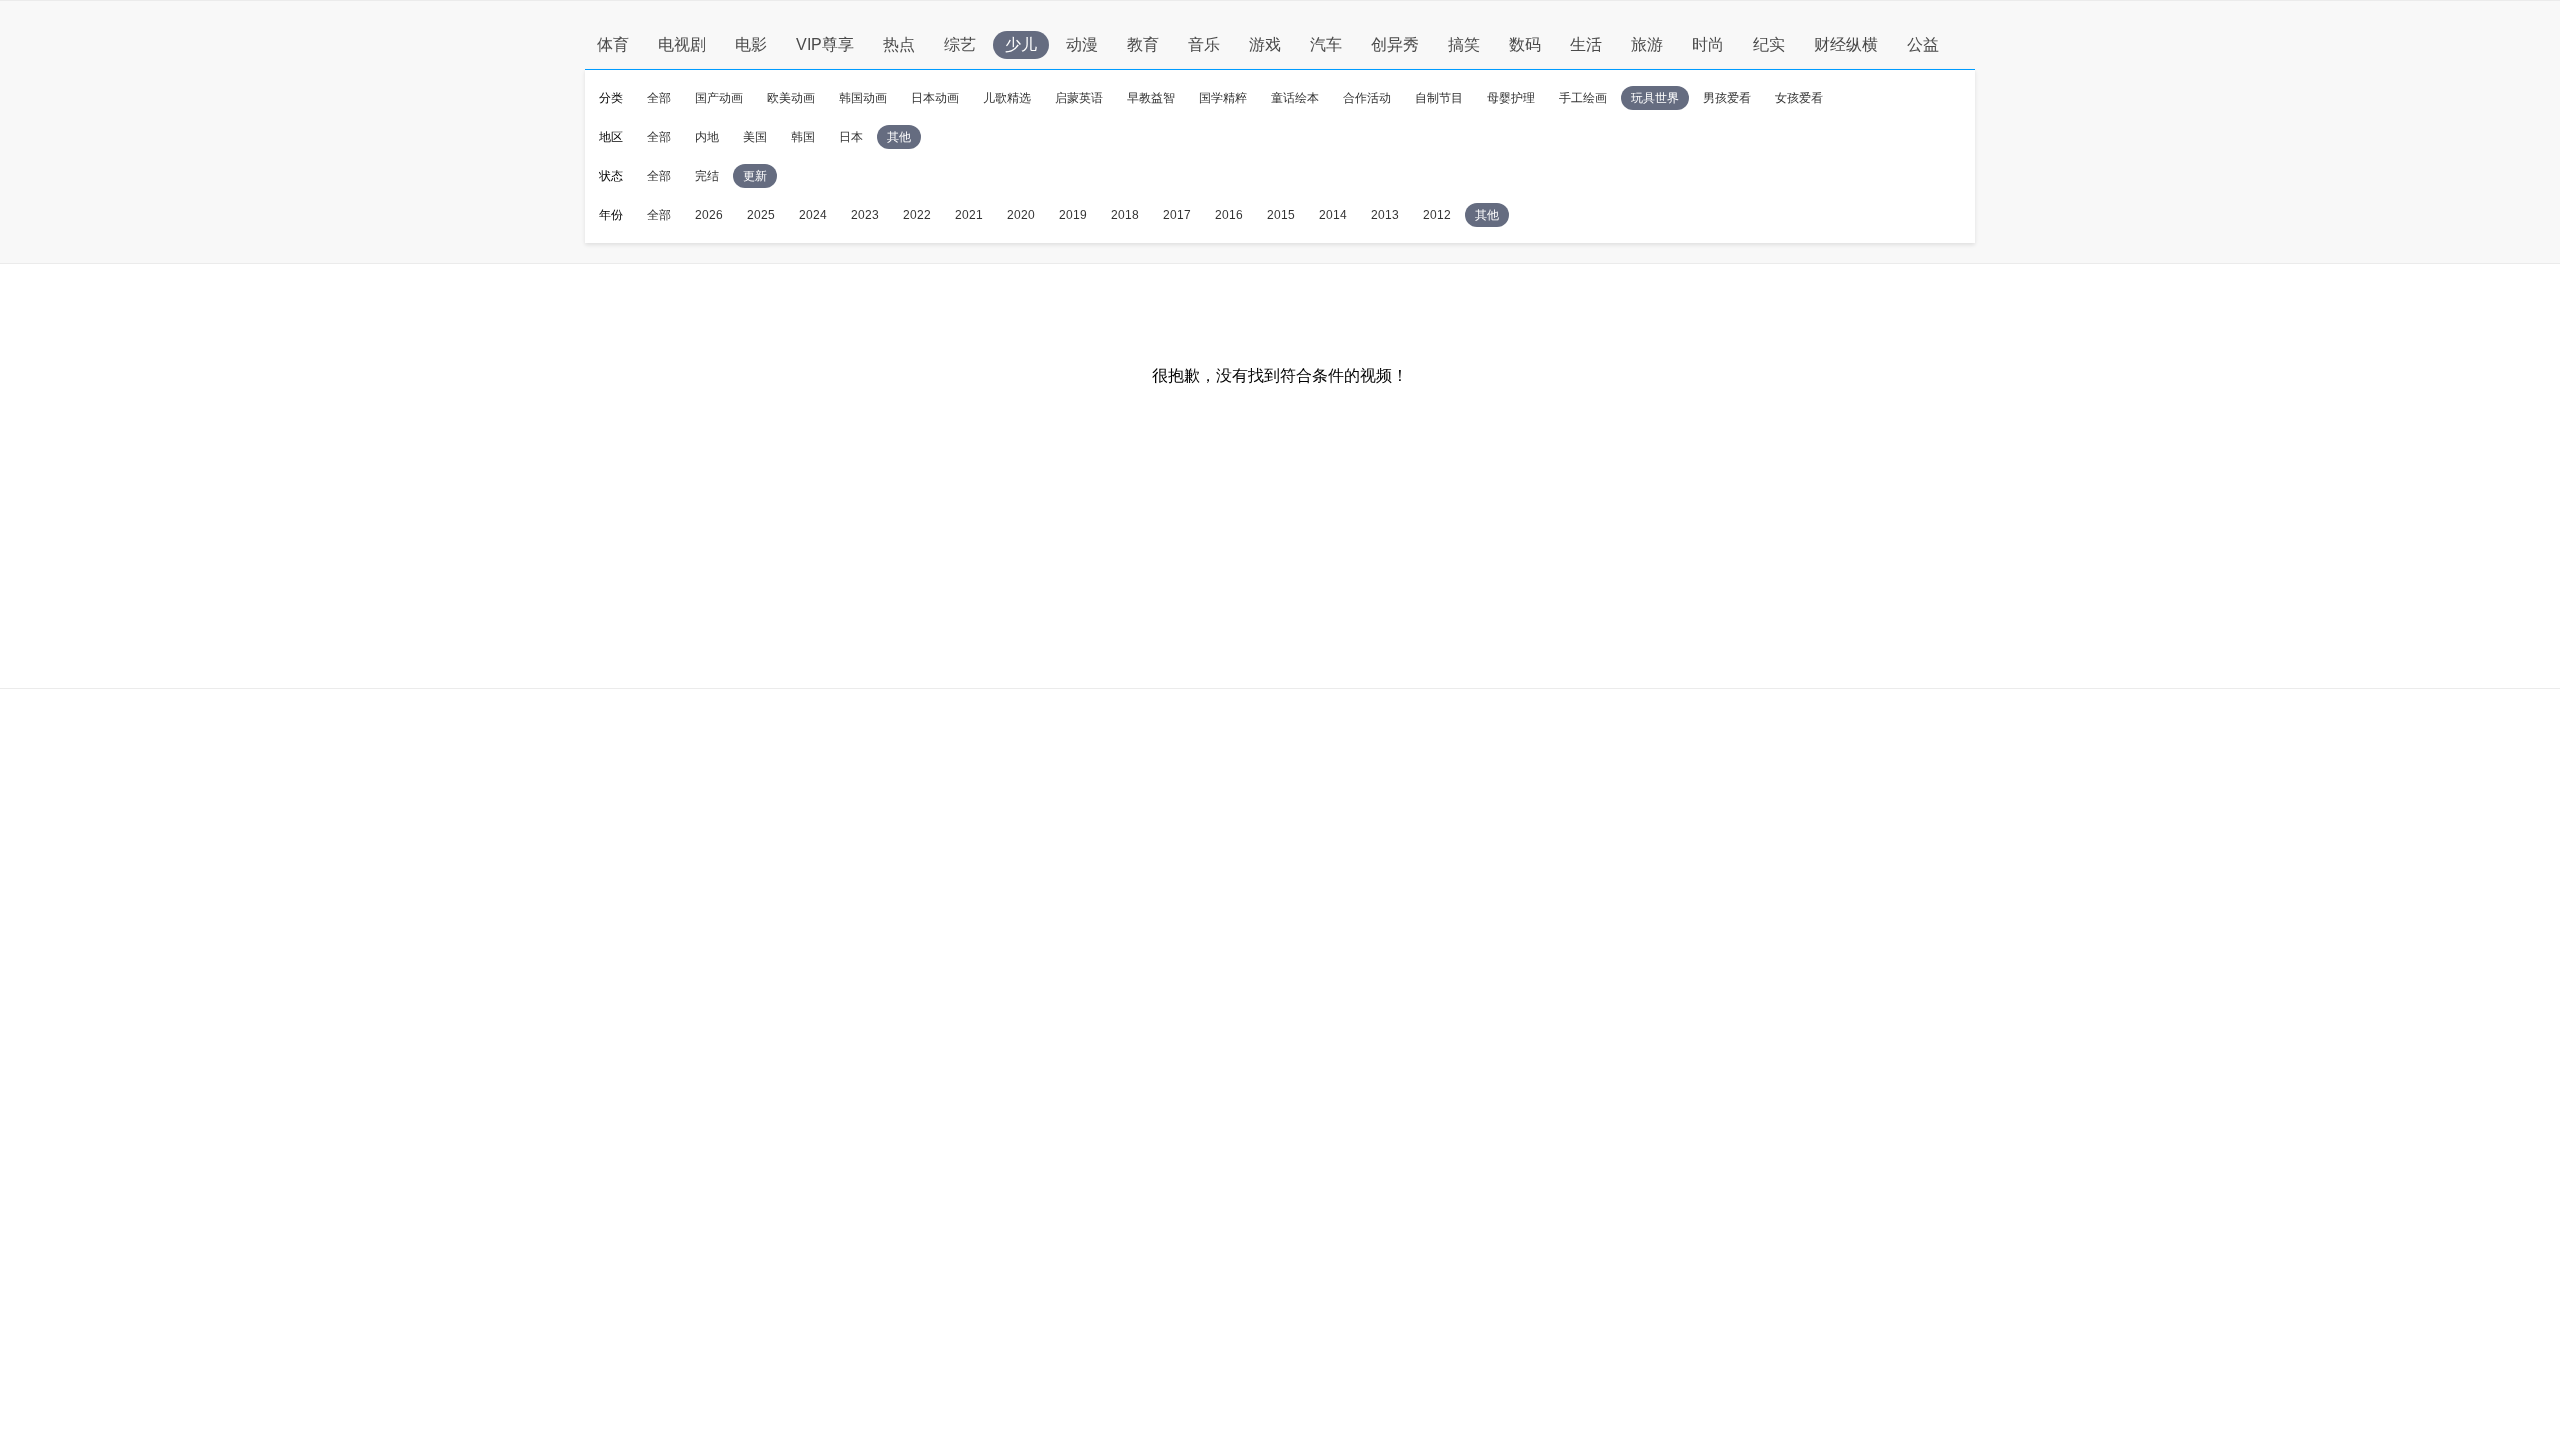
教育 (1143, 44)
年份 (611, 215)
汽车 (1326, 44)
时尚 (1708, 44)
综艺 (960, 44)
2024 (813, 215)
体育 (613, 44)
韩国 (803, 137)
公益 (1923, 44)
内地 (707, 137)
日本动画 (935, 98)
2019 (1073, 215)
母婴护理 (1511, 98)
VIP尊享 (825, 44)
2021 (969, 215)
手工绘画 (1583, 98)
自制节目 (1439, 98)
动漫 (1082, 44)
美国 (755, 137)
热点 (899, 44)
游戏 (1265, 44)
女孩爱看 (1799, 98)
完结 (707, 176)
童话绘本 (1295, 98)
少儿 (1021, 44)
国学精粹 (1223, 98)
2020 (1021, 215)
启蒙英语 (1079, 98)
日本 (851, 137)
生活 (1586, 44)
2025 (761, 215)
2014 (1333, 215)
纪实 (1769, 44)
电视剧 (682, 44)
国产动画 (719, 98)
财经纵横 (1846, 44)
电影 (751, 44)
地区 (611, 137)
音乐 (1204, 44)
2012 (1437, 215)
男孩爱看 (1727, 98)
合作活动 (1367, 98)
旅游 (1647, 44)
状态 (611, 176)
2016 (1229, 215)
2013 (1385, 215)
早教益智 (1151, 98)
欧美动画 (791, 98)
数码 (1525, 44)
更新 (755, 176)
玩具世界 (1655, 98)
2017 (1177, 215)
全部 (659, 98)
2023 (865, 215)
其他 (899, 137)
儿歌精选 (1007, 98)
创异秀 (1395, 44)
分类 (611, 98)
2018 (1125, 215)
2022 (917, 215)
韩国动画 (863, 98)
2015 (1281, 215)
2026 (709, 215)
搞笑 (1464, 44)
